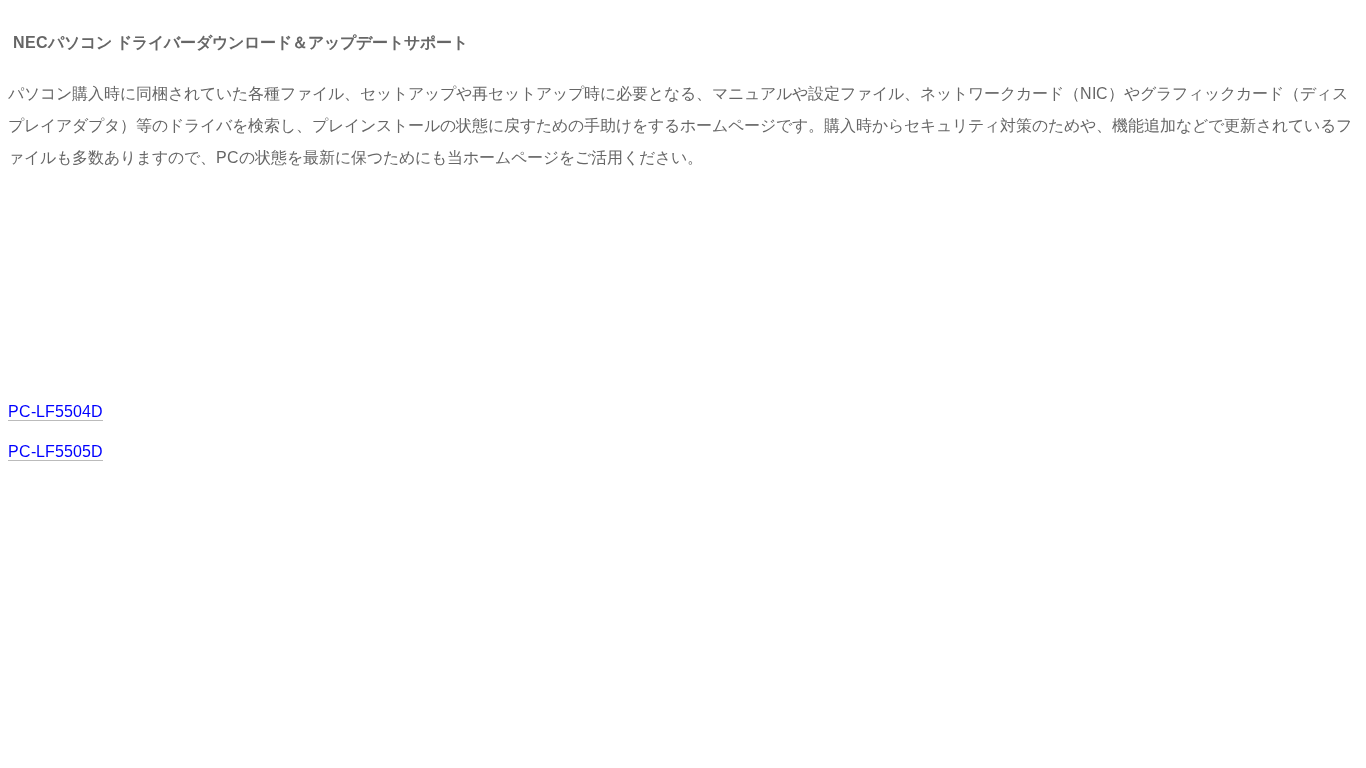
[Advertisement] (372, 283)
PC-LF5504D (55, 411)
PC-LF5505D (55, 451)
